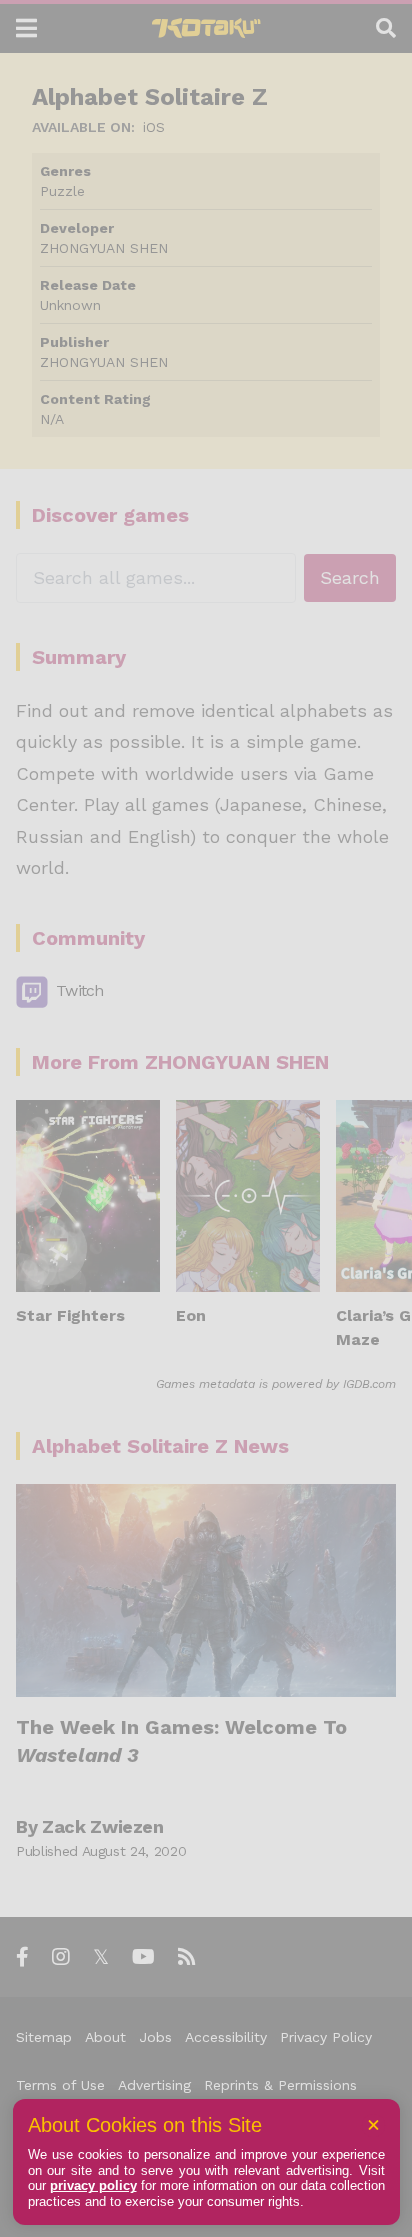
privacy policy (93, 2185)
